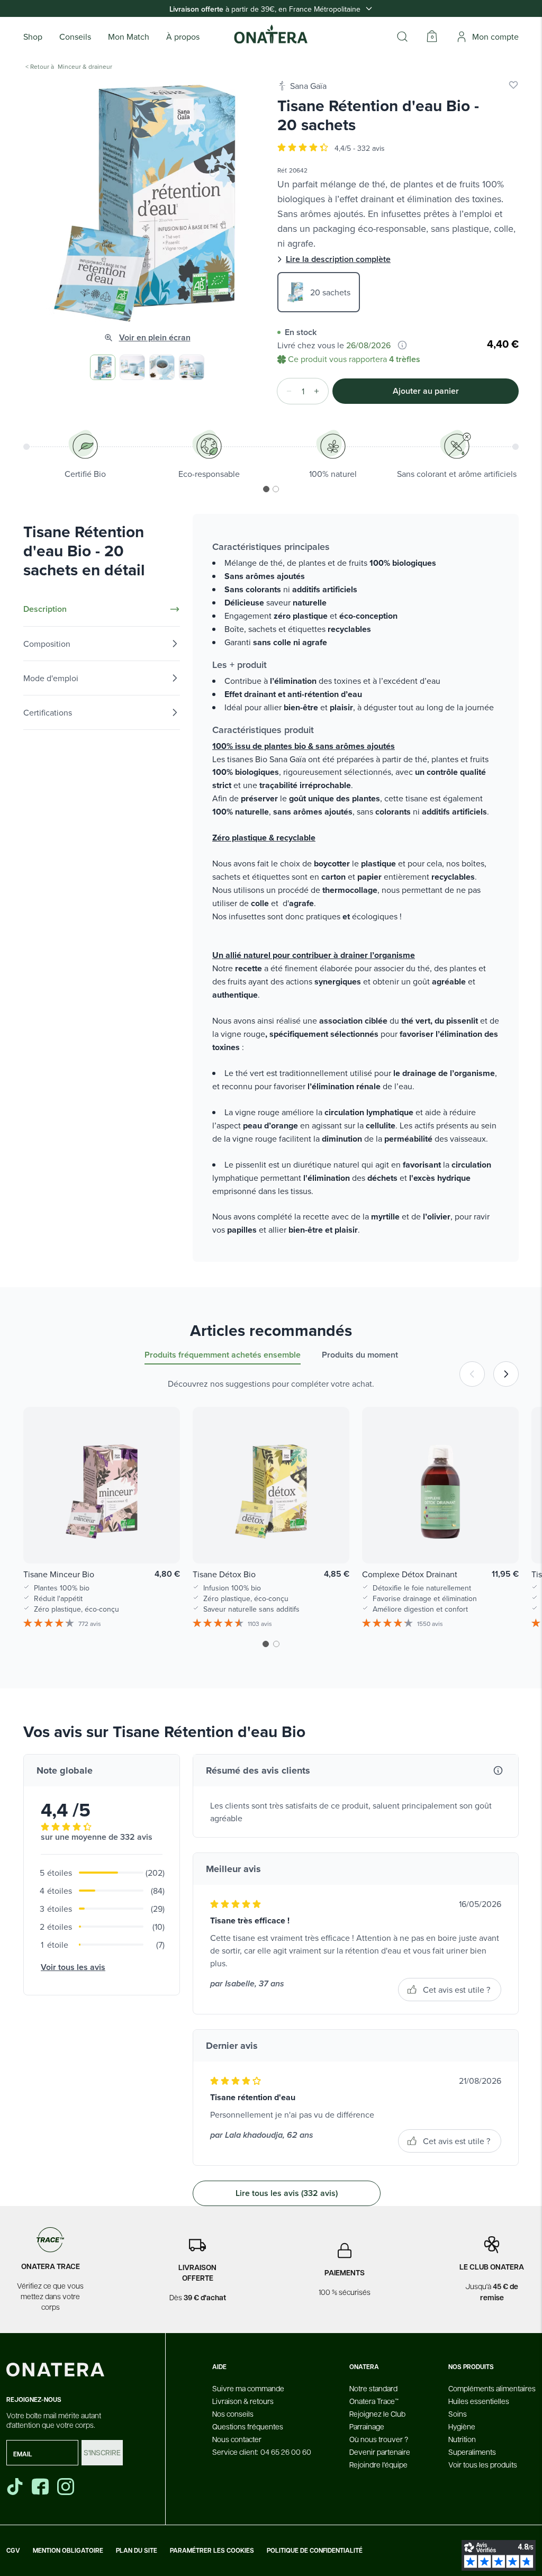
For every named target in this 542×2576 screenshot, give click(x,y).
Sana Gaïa (308, 86)
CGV (13, 2551)
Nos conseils (233, 2414)
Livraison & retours (243, 2401)
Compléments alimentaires (492, 2388)
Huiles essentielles (479, 2401)
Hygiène (462, 2426)
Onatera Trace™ (374, 2401)
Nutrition (462, 2439)
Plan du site (137, 2551)
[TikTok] (15, 2487)
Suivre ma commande (248, 2388)
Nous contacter (237, 2439)
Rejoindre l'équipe (378, 2464)
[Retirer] (286, 391)
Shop (33, 37)
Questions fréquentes (248, 2426)
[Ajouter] (320, 391)
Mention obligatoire (68, 2551)
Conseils (75, 37)
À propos (183, 37)
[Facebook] (41, 2487)
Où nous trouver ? (379, 2439)
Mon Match (129, 37)
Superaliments (472, 2452)
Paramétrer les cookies (212, 2551)
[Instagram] (67, 2487)
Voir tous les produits (483, 2464)
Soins (458, 2414)
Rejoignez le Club (377, 2414)
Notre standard (373, 2388)
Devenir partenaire (380, 2452)
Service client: (262, 2452)
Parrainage (367, 2426)
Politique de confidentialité (315, 2551)
